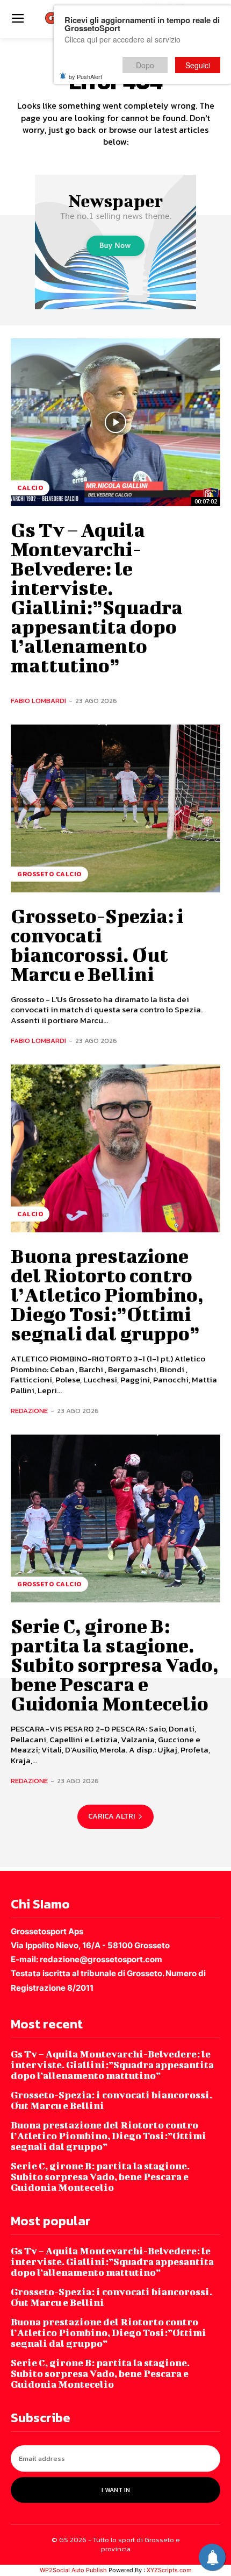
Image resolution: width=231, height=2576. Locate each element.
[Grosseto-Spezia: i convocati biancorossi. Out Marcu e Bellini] (115, 808)
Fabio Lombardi (38, 701)
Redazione (29, 1411)
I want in (116, 2490)
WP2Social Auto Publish (73, 2570)
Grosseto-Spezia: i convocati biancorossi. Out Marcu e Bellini (97, 945)
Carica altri (111, 1816)
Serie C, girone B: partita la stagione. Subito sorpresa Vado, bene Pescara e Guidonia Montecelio (115, 1664)
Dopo (145, 65)
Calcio (30, 488)
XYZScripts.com (169, 2570)
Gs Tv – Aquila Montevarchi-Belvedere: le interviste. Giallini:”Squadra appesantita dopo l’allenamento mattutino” (97, 597)
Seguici (198, 65)
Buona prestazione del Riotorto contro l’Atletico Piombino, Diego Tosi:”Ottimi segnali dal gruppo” (107, 1294)
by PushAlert (85, 76)
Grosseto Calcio (49, 874)
